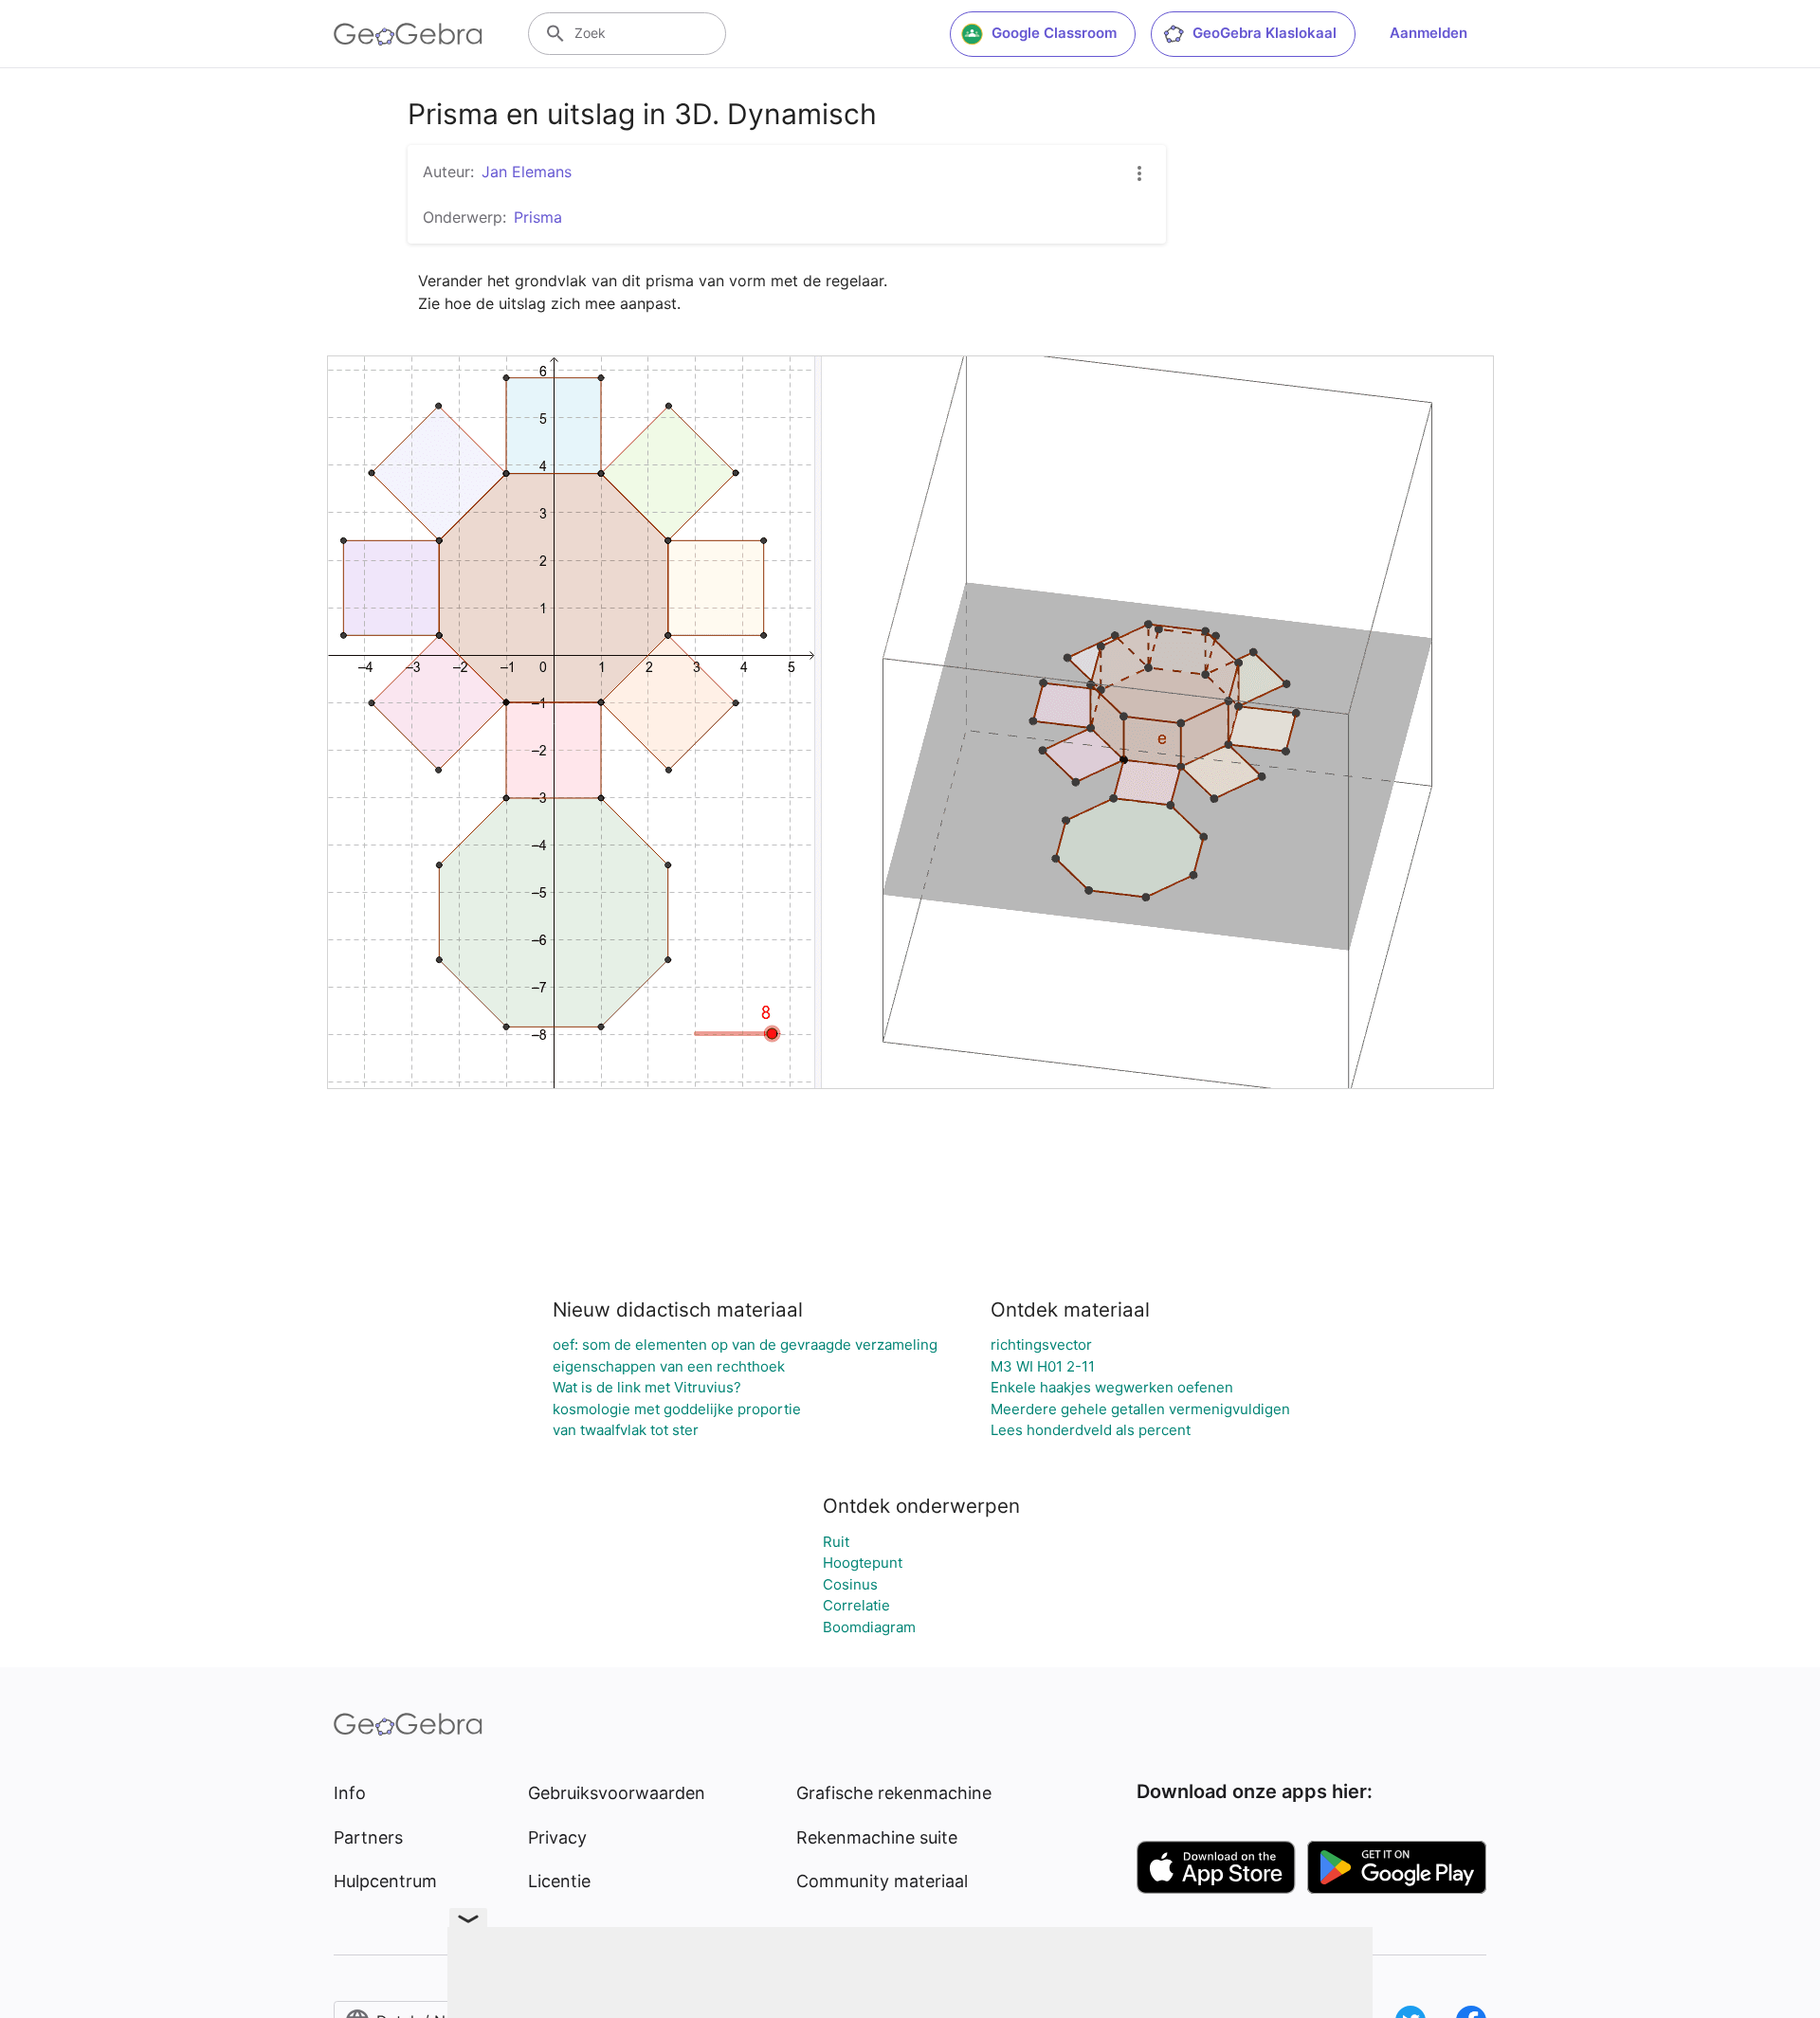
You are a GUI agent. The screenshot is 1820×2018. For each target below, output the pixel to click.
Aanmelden (1429, 33)
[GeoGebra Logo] (408, 34)
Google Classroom (1054, 33)
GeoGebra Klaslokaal (1265, 33)
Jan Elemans (527, 172)
